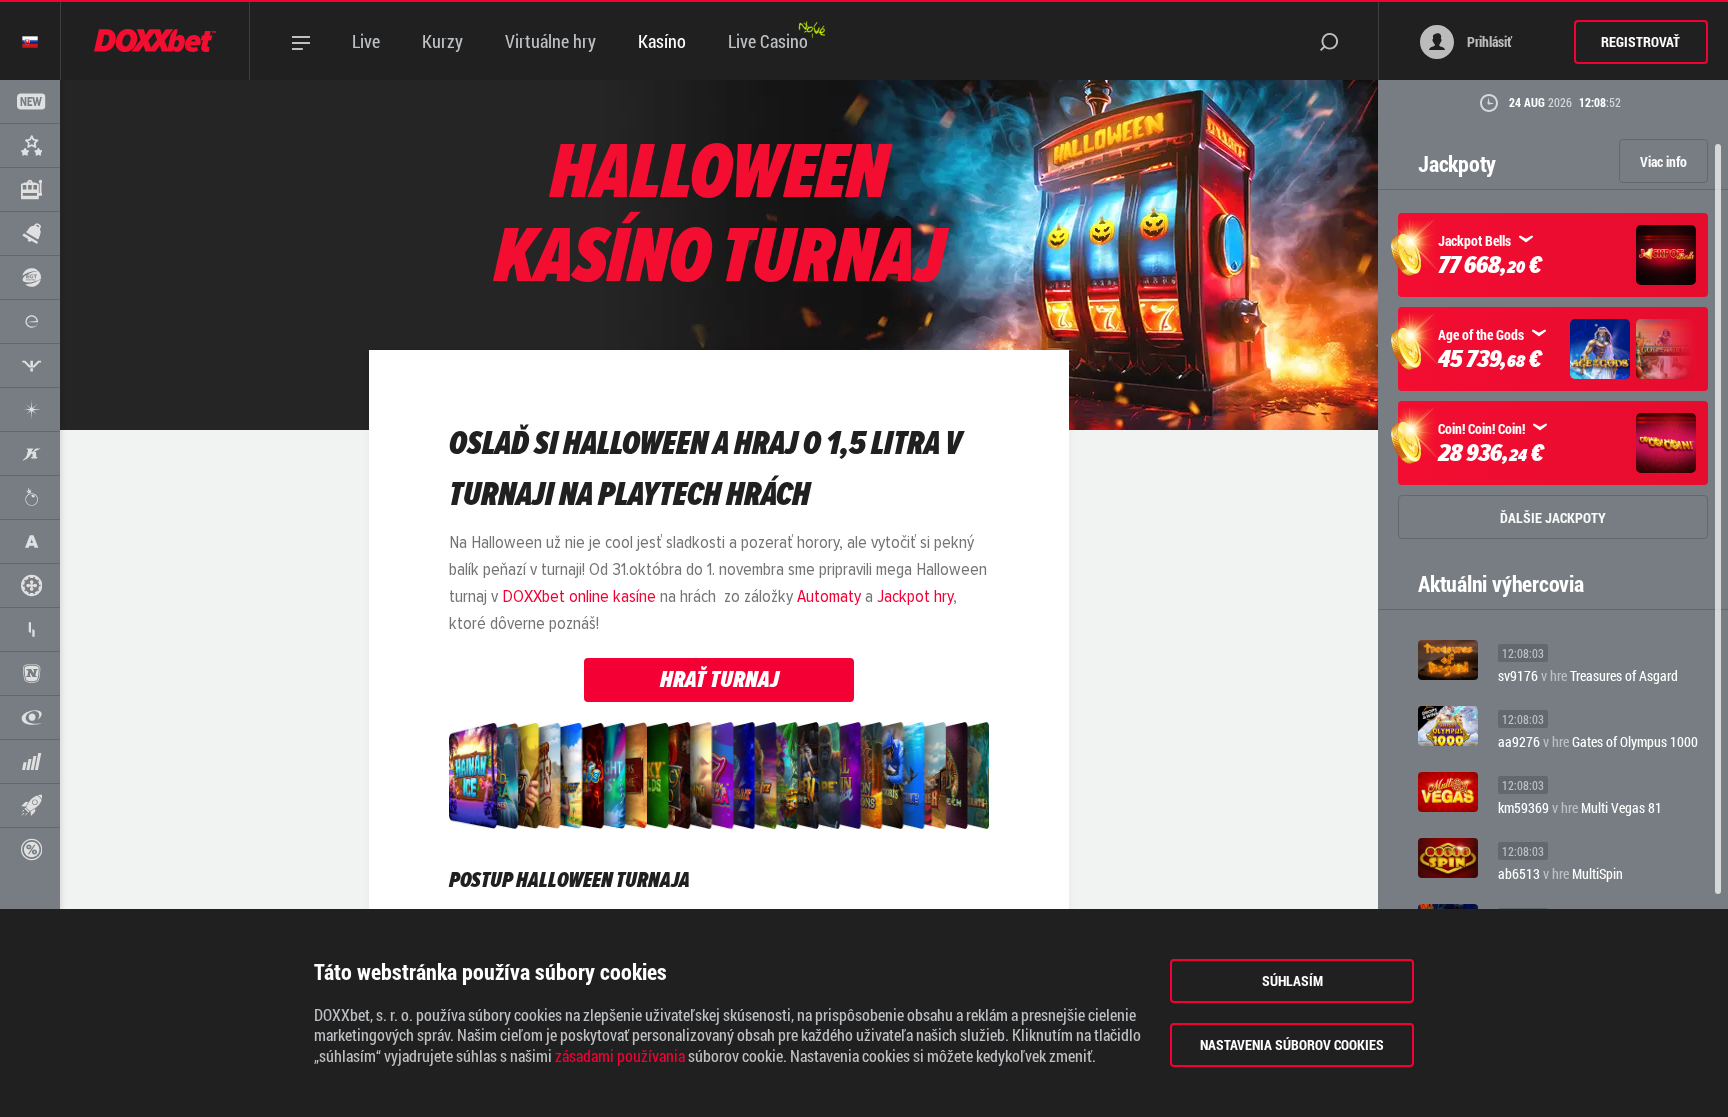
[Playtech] (30, 189)
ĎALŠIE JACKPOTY (1553, 517)
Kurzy (442, 41)
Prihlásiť (1488, 41)
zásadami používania (620, 1056)
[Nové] (30, 101)
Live (366, 41)
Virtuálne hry (550, 41)
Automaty (829, 597)
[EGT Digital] (30, 277)
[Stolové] (30, 585)
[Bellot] (30, 761)
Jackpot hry (915, 597)
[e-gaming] (30, 321)
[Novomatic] (30, 673)
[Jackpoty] (30, 233)
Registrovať (1640, 41)
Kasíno (662, 41)
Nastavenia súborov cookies (1292, 1044)
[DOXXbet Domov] (155, 41)
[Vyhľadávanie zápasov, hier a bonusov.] (1349, 41)
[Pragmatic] (30, 497)
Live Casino (768, 41)
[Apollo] (30, 409)
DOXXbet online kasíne (579, 597)
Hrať (1448, 659)
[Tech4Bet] (30, 629)
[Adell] (30, 541)
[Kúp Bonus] (30, 849)
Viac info (1663, 161)
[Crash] (30, 805)
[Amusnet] (30, 717)
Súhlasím (1292, 980)
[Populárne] (30, 145)
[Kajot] (30, 453)
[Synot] (30, 365)
